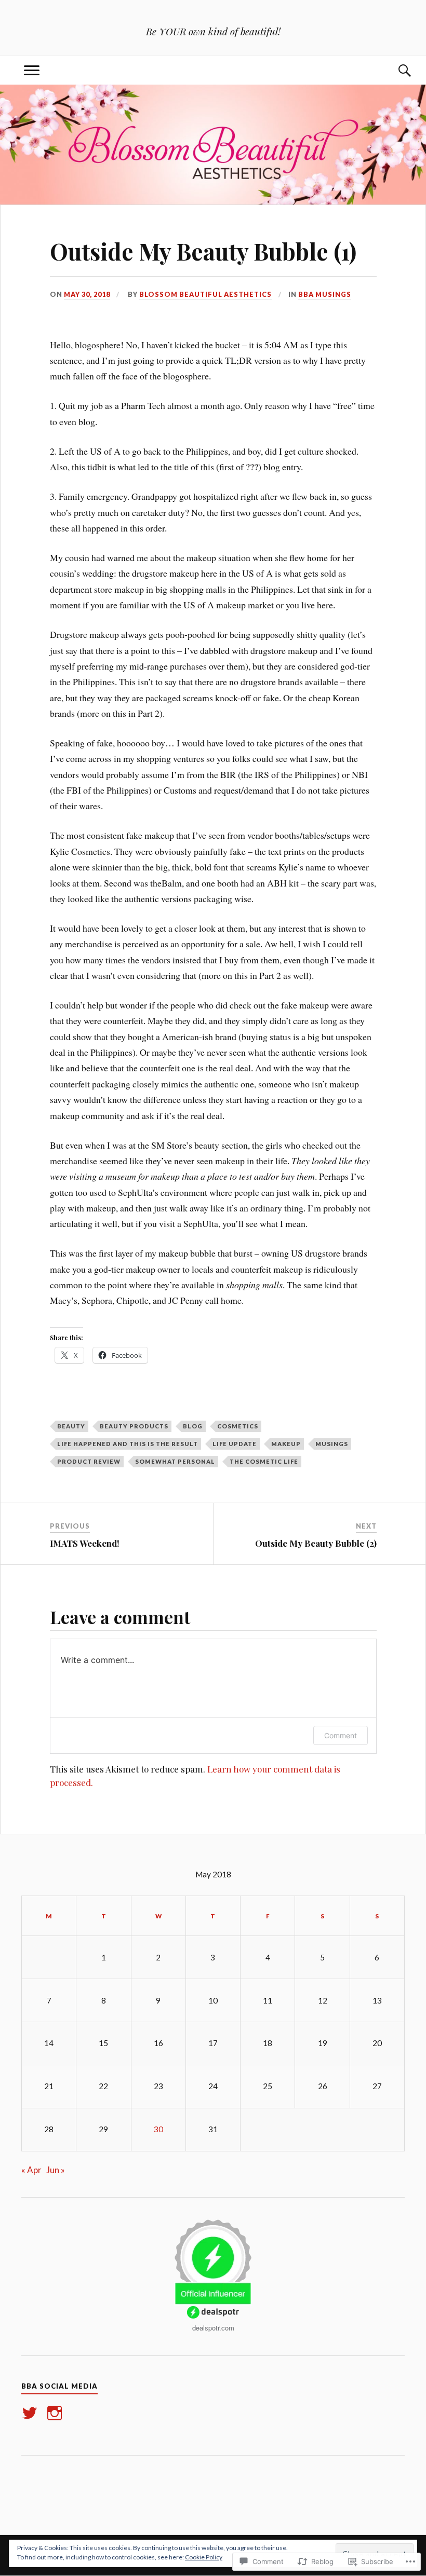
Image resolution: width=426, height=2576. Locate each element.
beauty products (134, 1426)
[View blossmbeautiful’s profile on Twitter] (31, 2413)
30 (158, 2129)
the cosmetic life (264, 1461)
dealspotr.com (213, 2328)
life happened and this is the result (128, 1444)
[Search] (394, 70)
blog (193, 1426)
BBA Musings (325, 294)
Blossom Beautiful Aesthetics (205, 294)
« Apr (31, 2170)
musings (332, 1444)
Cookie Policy (204, 2557)
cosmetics (238, 1426)
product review (89, 1461)
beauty (71, 1426)
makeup (286, 1444)
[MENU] (32, 70)
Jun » (56, 2170)
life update (235, 1444)
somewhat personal (175, 1461)
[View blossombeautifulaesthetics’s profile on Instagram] (56, 2413)
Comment (341, 1735)
